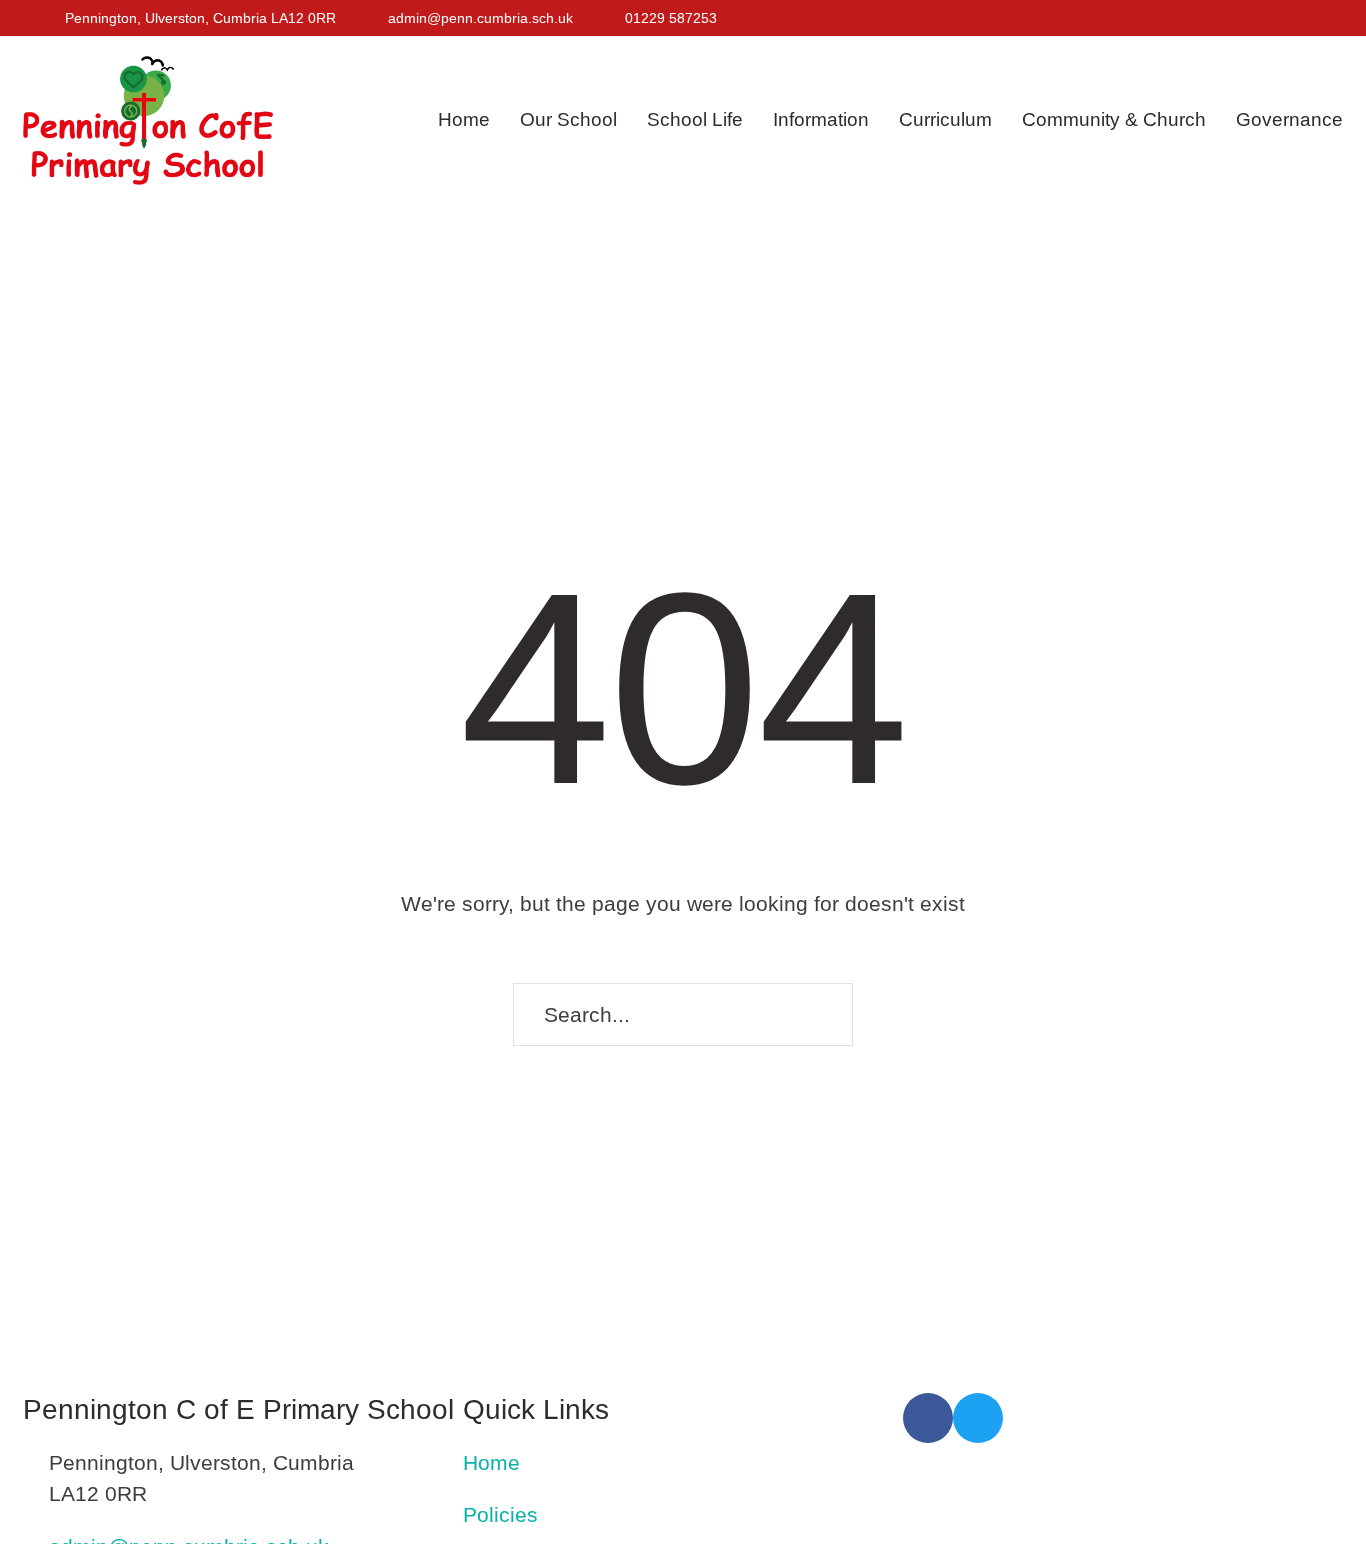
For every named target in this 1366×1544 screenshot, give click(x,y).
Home (464, 119)
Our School (568, 119)
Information (821, 119)
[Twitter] (1314, 18)
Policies (500, 1514)
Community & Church (1114, 119)
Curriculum (945, 119)
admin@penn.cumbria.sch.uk (480, 18)
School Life (695, 119)
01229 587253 (671, 18)
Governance (1289, 119)
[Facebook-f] (1281, 18)
